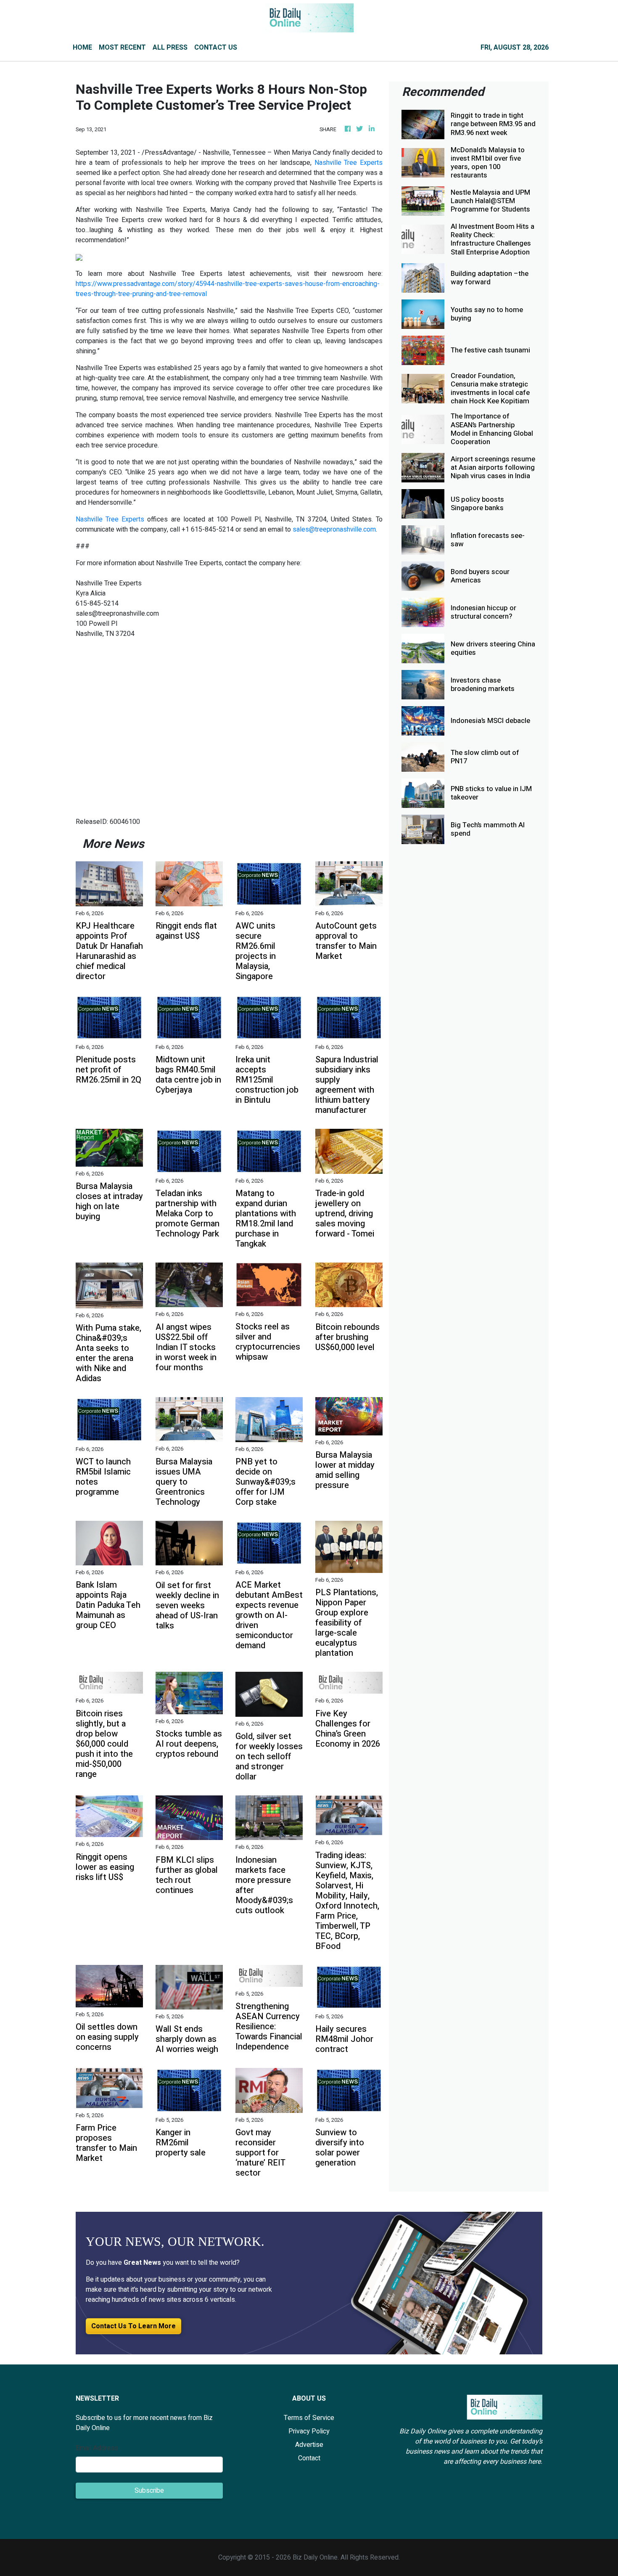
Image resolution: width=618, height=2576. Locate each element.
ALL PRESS (170, 48)
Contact (309, 2458)
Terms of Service (309, 2418)
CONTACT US (216, 48)
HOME (82, 48)
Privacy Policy (309, 2431)
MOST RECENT (122, 48)
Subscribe (149, 2491)
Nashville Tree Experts (349, 163)
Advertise (309, 2445)
